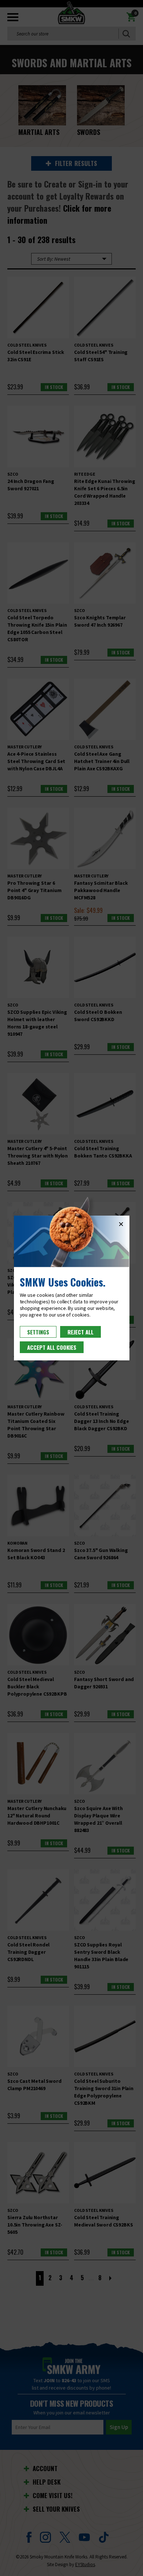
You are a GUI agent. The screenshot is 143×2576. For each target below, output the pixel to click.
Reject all (80, 1332)
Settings (38, 1332)
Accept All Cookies (52, 1347)
